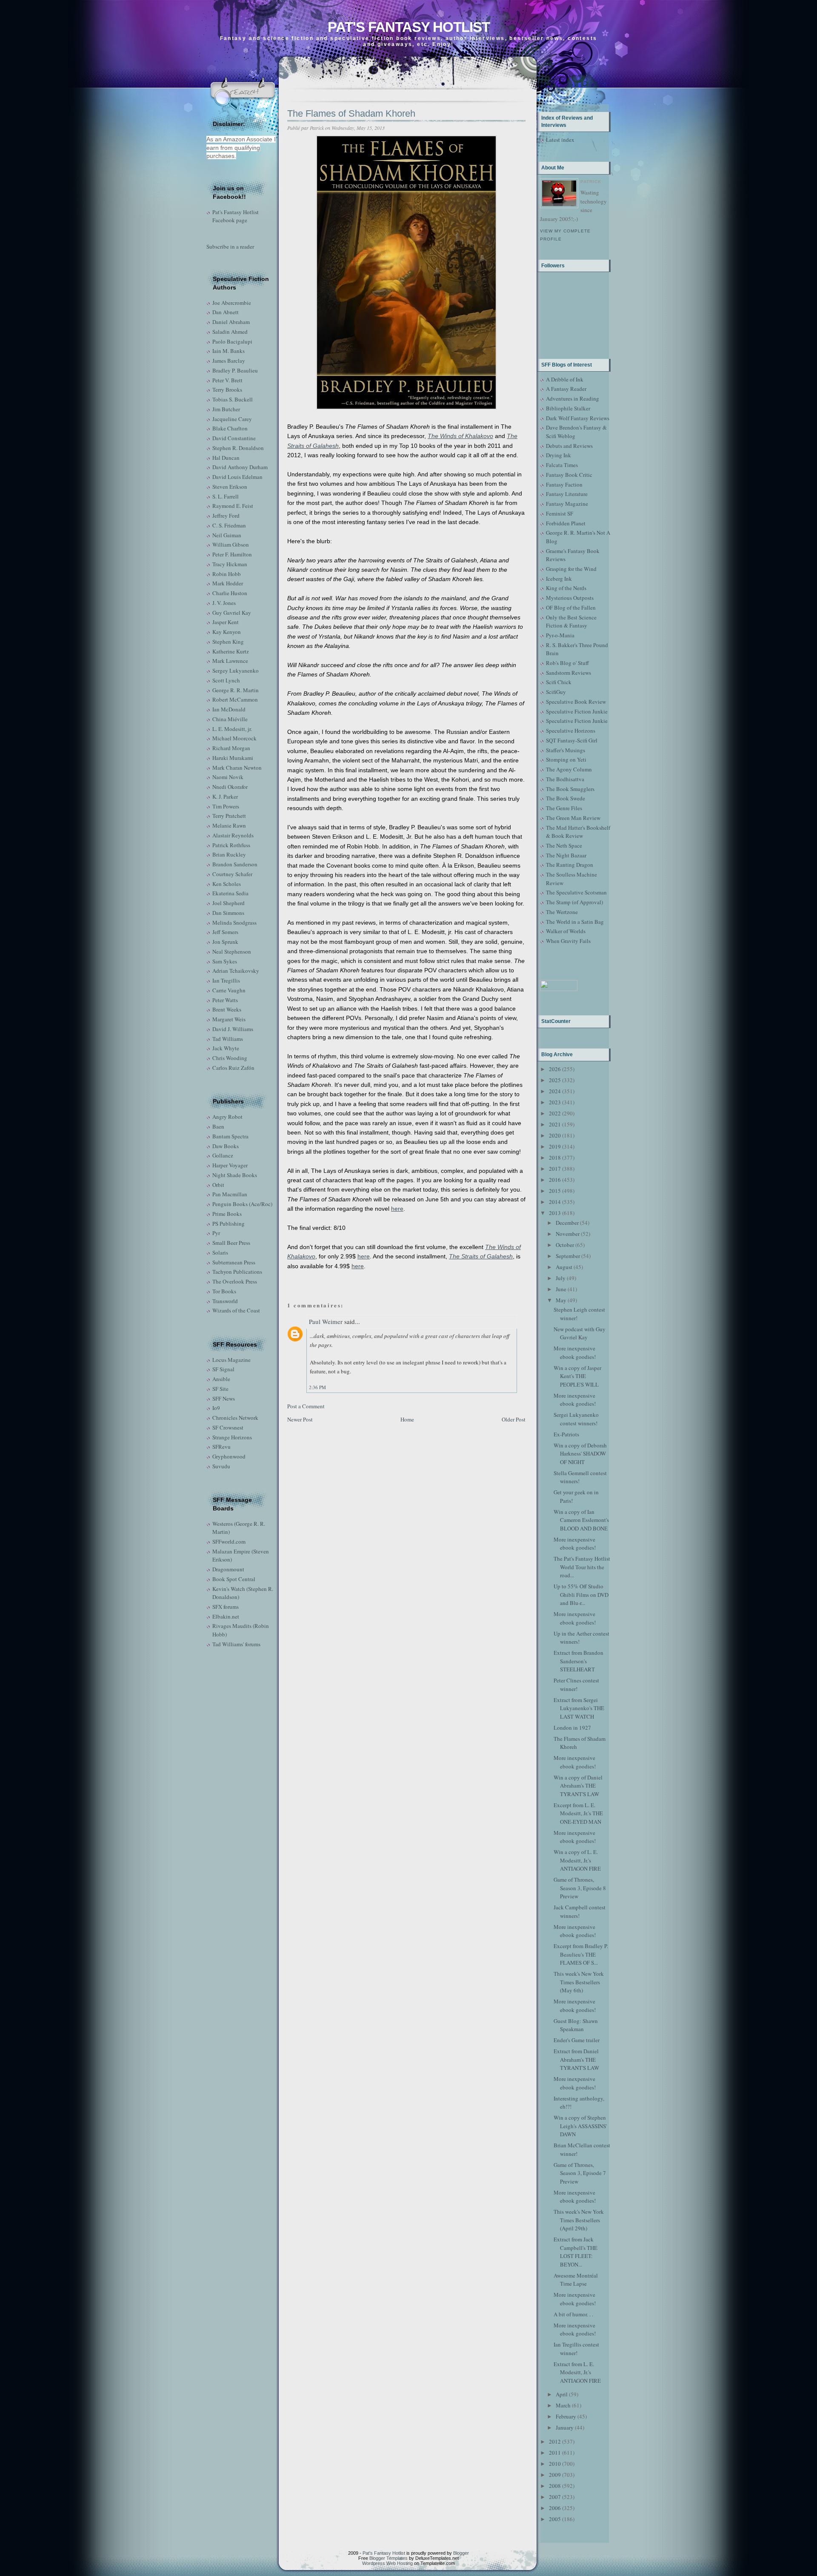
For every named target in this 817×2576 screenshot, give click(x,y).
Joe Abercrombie (232, 303)
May (561, 1300)
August (564, 1267)
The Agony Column (569, 769)
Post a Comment (306, 1406)
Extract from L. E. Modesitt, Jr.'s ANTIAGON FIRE (577, 2372)
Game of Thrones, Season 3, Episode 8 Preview (580, 1888)
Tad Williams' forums (236, 1644)
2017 (555, 1169)
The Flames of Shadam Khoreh (351, 113)
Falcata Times (562, 465)
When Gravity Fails (568, 941)
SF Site (220, 1389)
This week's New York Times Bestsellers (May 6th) (579, 1982)
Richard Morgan (231, 748)
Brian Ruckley (229, 854)
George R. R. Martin (236, 690)
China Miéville (230, 719)
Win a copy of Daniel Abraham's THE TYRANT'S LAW (578, 1786)
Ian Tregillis (226, 980)
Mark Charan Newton (237, 768)
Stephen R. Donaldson (238, 448)
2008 (555, 2486)
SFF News (224, 1398)
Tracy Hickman (230, 564)
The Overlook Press (235, 1281)
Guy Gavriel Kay (232, 613)
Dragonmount (228, 1569)
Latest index (560, 140)
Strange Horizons (232, 1437)
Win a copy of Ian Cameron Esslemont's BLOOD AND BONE (581, 1520)
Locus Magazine (231, 1360)
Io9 (216, 1408)
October (565, 1245)
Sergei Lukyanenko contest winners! (576, 1419)
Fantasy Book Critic (569, 475)
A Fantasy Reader (566, 389)
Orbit (218, 1185)
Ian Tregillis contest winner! (576, 2349)
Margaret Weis (229, 1019)
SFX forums (226, 1607)
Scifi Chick (559, 682)
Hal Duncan (226, 458)
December (567, 1223)
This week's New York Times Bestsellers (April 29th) (579, 2220)
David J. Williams (233, 1029)
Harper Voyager (230, 1165)
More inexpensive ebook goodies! (575, 1352)
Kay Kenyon (227, 632)
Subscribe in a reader (230, 246)
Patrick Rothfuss (231, 845)
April (562, 2394)
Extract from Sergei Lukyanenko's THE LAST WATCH (579, 1708)
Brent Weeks (227, 1009)
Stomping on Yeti (566, 759)
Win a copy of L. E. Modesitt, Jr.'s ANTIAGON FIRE (577, 1860)
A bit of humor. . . (573, 2314)
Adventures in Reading (573, 398)
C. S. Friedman (229, 525)
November (568, 1234)
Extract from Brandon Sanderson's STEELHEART (578, 1661)
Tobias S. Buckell (233, 399)
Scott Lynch (226, 680)
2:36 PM (317, 1387)
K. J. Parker (225, 797)
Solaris (220, 1252)
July (561, 1278)
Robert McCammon (235, 699)
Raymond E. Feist (233, 506)
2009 (555, 2475)
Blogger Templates (389, 2558)
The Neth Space (564, 845)
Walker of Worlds (566, 931)
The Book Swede (566, 798)
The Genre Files (564, 808)
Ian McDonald (229, 709)
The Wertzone (562, 912)
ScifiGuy (556, 692)
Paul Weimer (326, 1321)
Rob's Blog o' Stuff (567, 663)
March (563, 2405)
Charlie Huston (230, 593)
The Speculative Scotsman (576, 892)
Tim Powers (226, 806)
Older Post (514, 1419)
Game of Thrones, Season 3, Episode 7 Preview (580, 2173)
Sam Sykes (225, 961)
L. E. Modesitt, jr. (232, 729)
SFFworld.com (229, 1542)
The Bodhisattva (565, 779)
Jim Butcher (226, 409)
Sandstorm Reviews (568, 673)
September (568, 1256)
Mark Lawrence (230, 661)
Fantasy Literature (567, 494)
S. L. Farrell (226, 496)
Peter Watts (225, 1000)
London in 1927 (572, 1728)
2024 (555, 1091)
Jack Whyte (226, 1048)
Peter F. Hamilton (232, 554)
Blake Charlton (230, 428)
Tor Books (224, 1291)
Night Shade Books (235, 1175)
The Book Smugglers (570, 789)
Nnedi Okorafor (230, 787)
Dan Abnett (226, 312)
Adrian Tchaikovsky (236, 971)
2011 (555, 2453)
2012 (555, 2441)
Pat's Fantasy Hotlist (409, 27)
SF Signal (223, 1369)
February (566, 2416)
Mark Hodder (228, 583)
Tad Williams (228, 1039)
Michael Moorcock (234, 738)
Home (407, 1419)
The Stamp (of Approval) (574, 902)
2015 (555, 1191)
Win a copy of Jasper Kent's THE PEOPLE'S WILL (577, 1376)
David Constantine (234, 438)
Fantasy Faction (564, 484)
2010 (555, 2464)
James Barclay (229, 361)
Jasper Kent (226, 622)
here (397, 1209)
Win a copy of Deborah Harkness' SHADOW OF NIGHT (580, 1454)
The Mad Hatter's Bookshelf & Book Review (578, 832)
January (565, 2427)
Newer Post (300, 1419)
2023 (555, 1102)
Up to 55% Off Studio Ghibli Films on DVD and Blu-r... (581, 1595)
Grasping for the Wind (571, 569)
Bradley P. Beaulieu (235, 370)
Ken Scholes (227, 884)
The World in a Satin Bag (575, 922)
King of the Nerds (566, 588)
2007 (555, 2497)
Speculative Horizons (571, 731)
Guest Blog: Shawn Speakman (576, 2025)
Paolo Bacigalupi (232, 341)
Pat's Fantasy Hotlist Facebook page (236, 216)
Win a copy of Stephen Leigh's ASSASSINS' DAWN (580, 2126)
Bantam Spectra (230, 1136)
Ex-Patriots (566, 1434)
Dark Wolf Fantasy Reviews (578, 418)
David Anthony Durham (240, 467)
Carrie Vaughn (229, 990)
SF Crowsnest (228, 1427)
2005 (555, 2519)
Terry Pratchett (229, 816)
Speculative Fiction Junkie (577, 711)
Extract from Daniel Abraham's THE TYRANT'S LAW (576, 2059)
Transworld (225, 1301)
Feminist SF (560, 513)
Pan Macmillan (230, 1194)
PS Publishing (229, 1224)
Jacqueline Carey (232, 419)
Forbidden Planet (566, 523)
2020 (555, 1135)
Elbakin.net (226, 1616)
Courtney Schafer (232, 874)
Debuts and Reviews (569, 446)
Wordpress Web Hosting (387, 2563)
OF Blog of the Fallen (571, 607)
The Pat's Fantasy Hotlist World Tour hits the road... (582, 1567)
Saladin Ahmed (230, 332)
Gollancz (223, 1155)
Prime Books (227, 1214)
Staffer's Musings (566, 750)
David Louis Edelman (237, 477)
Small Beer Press (231, 1243)
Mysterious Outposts (570, 598)
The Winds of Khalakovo (460, 436)
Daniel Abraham (231, 322)
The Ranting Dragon (570, 865)
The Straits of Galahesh (481, 1256)
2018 (555, 1158)
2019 (555, 1146)
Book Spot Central (234, 1579)
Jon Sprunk (225, 942)
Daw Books (226, 1146)
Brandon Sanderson (235, 864)
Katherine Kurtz (231, 651)
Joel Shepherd (229, 903)
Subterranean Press (234, 1262)
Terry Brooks (227, 390)
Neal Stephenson (232, 951)
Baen (218, 1126)
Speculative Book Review (576, 702)
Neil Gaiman (227, 535)
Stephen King (228, 642)
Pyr (216, 1233)
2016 (555, 1180)
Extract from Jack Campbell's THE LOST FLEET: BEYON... (576, 2252)
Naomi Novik (228, 777)
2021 (555, 1124)
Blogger (461, 2553)
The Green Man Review (573, 818)
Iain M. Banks (229, 351)
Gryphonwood (229, 1456)
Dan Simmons (228, 913)
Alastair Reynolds (233, 835)
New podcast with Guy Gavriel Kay (580, 1333)
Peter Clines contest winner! (576, 1685)
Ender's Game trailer (577, 2040)
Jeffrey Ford (226, 516)
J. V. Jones (224, 603)
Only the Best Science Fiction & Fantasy (571, 622)
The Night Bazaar (566, 855)
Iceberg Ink (559, 579)
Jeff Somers (225, 932)
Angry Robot (227, 1117)
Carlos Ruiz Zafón (233, 1068)
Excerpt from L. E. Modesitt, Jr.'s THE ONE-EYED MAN (578, 1813)
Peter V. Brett (227, 380)
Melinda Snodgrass (234, 923)
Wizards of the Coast (236, 1310)
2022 (555, 1113)
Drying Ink (558, 455)
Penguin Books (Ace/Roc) (242, 1204)
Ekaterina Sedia (230, 893)
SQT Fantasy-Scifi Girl (572, 740)
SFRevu (221, 1447)
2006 (555, 2508)
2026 (555, 1069)
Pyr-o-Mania (560, 635)
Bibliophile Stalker (568, 408)
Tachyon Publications (237, 1272)
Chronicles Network (235, 1418)
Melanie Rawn (229, 825)
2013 (555, 1213)
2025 (555, 1080)
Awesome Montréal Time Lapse (576, 2280)
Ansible (221, 1379)
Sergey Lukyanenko (236, 671)
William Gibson (231, 544)
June (561, 1289)
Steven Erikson (230, 487)
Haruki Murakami (233, 758)
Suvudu (221, 1466)
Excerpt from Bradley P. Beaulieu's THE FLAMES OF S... (581, 1954)
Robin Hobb (227, 574)
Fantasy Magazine (567, 504)
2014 (555, 1202)
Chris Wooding (230, 1058)
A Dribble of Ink (565, 379)
